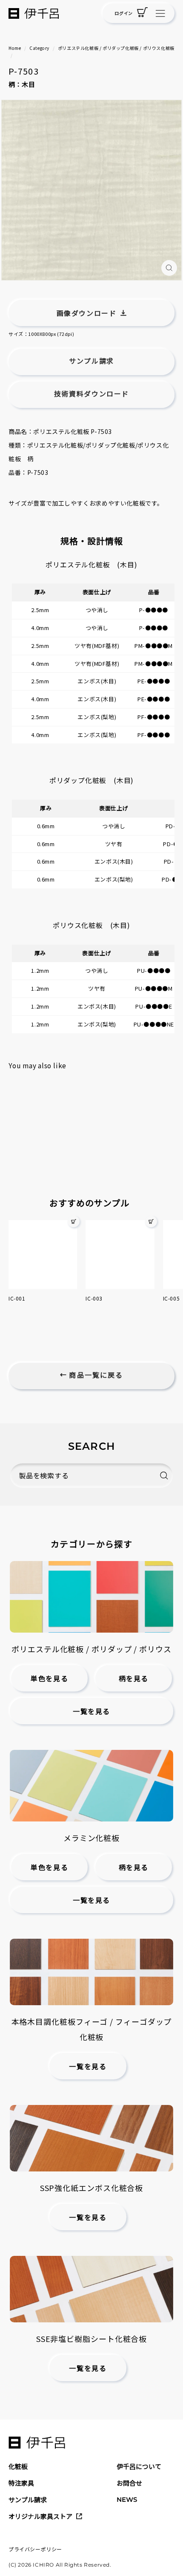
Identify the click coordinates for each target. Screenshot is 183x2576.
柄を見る (134, 1679)
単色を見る (49, 1679)
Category (39, 48)
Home (15, 48)
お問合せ (129, 2483)
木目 (29, 84)
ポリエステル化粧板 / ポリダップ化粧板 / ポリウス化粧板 (116, 48)
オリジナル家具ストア (40, 2516)
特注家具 (21, 2483)
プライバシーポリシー (35, 2549)
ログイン (123, 13)
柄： (15, 84)
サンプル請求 (28, 2499)
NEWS (127, 2499)
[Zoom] (169, 268)
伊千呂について (139, 2466)
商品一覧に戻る (95, 1375)
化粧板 (18, 2466)
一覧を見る (91, 1712)
